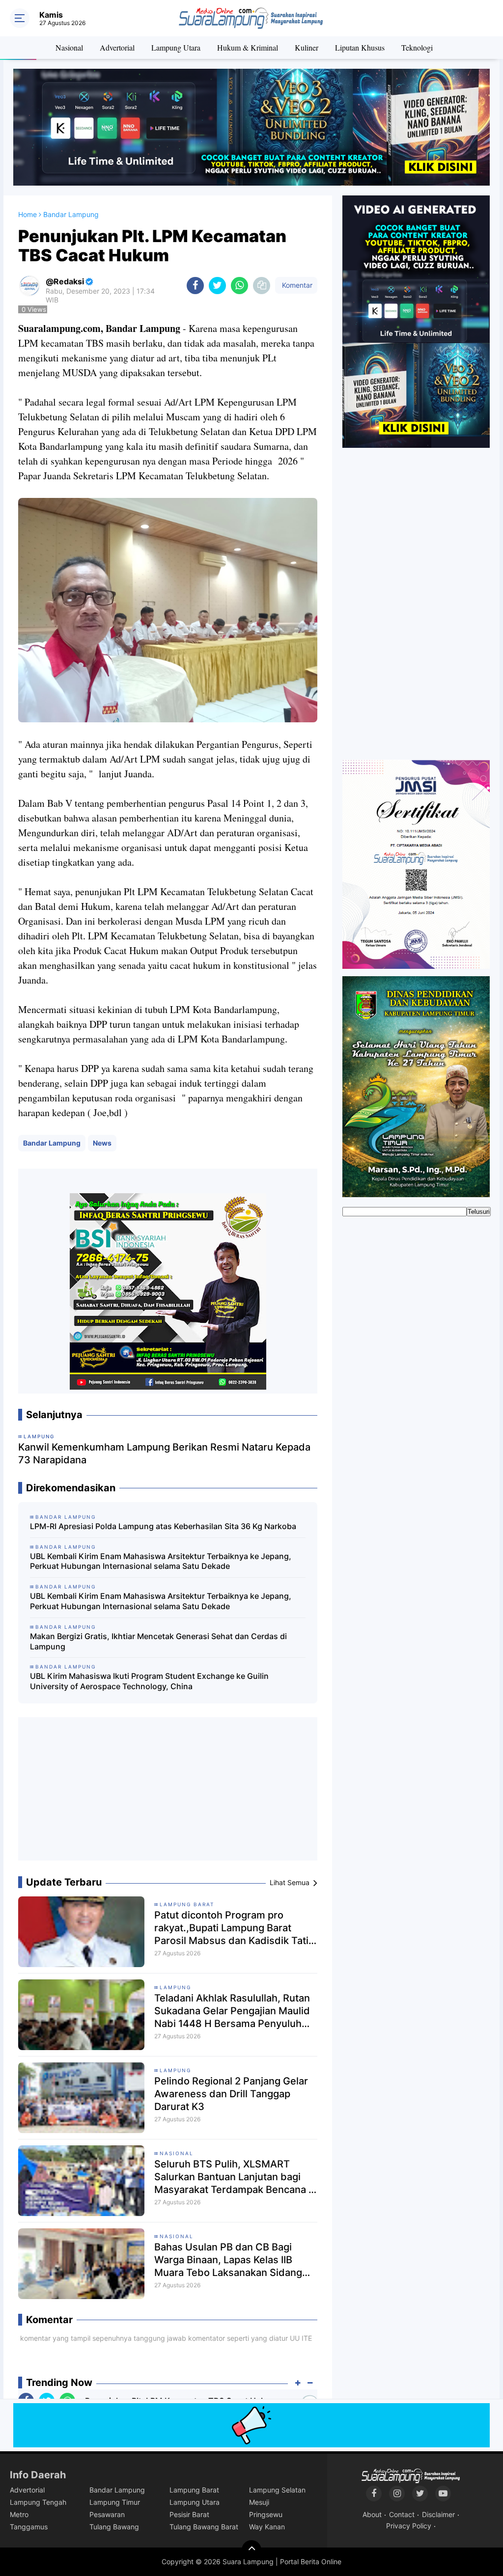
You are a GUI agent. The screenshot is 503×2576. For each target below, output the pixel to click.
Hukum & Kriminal (248, 47)
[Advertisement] (168, 1793)
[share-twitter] (217, 286)
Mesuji (259, 2502)
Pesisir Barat (189, 2514)
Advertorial (117, 47)
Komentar (296, 285)
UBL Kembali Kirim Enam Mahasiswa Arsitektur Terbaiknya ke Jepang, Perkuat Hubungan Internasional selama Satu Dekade (161, 1561)
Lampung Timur (115, 2502)
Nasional (69, 47)
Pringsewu (266, 2514)
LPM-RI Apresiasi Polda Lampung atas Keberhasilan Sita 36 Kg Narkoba (163, 1526)
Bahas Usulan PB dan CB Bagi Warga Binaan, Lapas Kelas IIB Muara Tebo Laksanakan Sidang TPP (228, 2260)
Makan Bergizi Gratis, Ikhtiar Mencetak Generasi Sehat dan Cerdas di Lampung (158, 1641)
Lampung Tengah (38, 2502)
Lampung (175, 1987)
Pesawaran (107, 2514)
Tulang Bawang (114, 2527)
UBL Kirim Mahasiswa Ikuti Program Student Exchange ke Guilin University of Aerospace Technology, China (149, 1681)
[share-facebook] (195, 286)
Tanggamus (29, 2527)
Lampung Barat (187, 1904)
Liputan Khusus (360, 47)
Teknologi (417, 47)
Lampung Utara (176, 47)
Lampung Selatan (277, 2490)
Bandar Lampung (52, 1143)
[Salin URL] (262, 286)
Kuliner (307, 47)
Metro (19, 2514)
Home (28, 214)
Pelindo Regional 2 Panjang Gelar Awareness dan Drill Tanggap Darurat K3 (231, 2094)
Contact (402, 2514)
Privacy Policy (409, 2526)
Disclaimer (438, 2514)
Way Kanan (267, 2527)
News (102, 1143)
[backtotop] (251, 2550)
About (372, 2514)
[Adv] (416, 321)
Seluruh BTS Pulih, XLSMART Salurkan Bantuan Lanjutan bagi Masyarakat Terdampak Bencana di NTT (236, 2177)
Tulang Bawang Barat (204, 2527)
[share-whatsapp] (239, 286)
